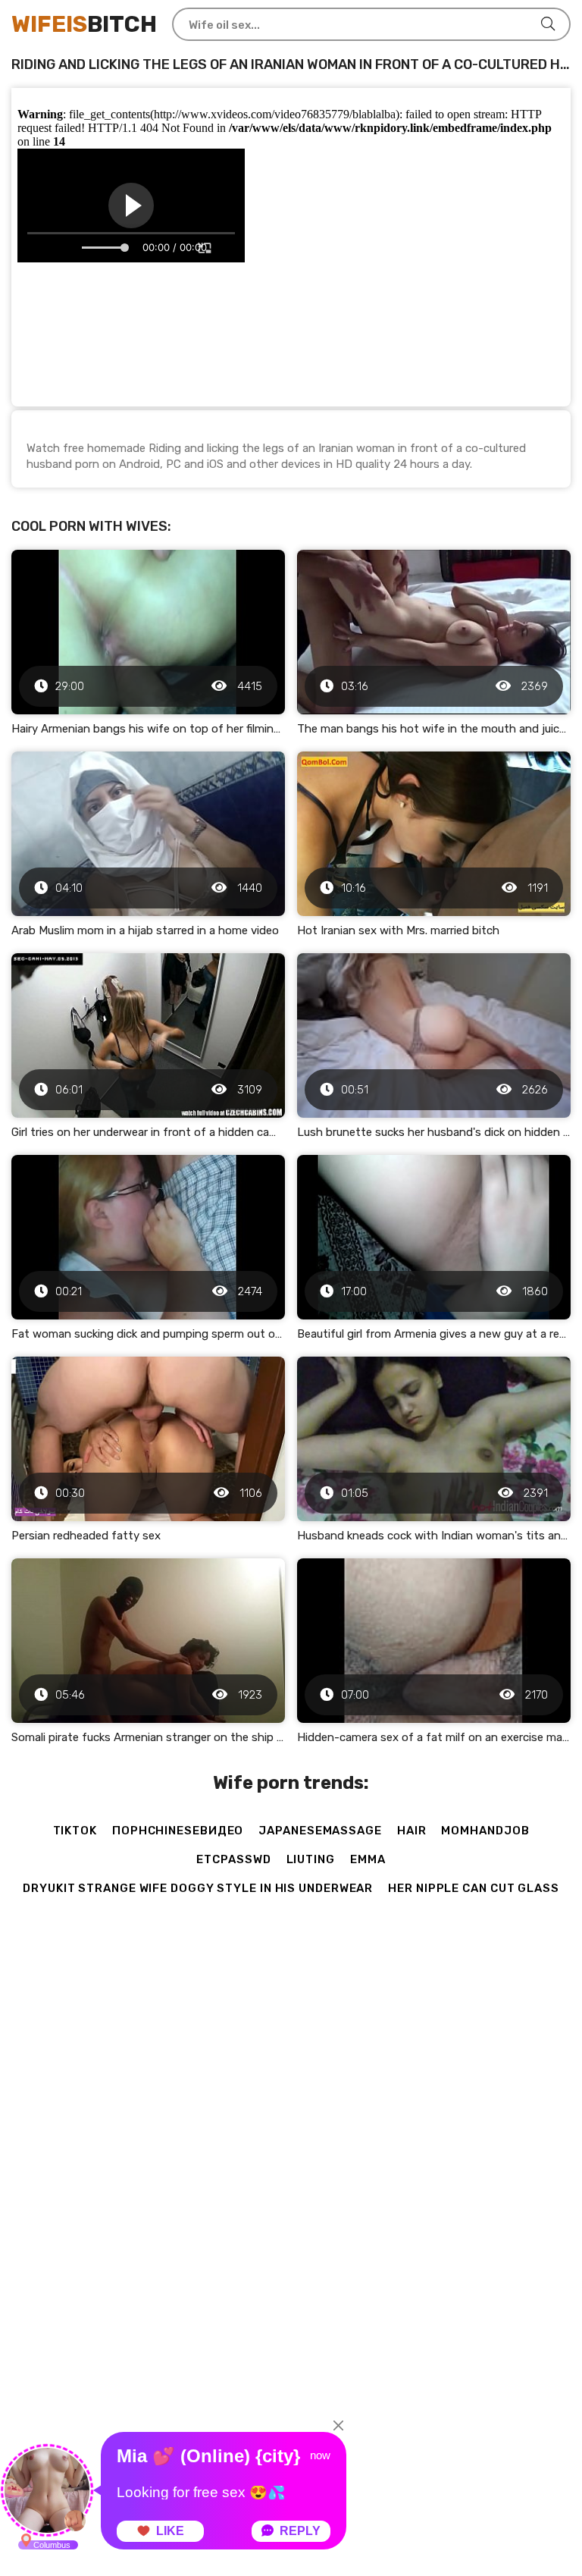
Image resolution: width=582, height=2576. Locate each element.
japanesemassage (320, 1831)
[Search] (548, 24)
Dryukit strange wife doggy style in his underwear (198, 1888)
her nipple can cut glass (474, 1888)
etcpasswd (233, 1859)
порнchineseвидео (178, 1831)
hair (412, 1831)
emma (368, 1859)
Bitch (84, 24)
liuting (311, 1859)
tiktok (75, 1831)
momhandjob (485, 1831)
